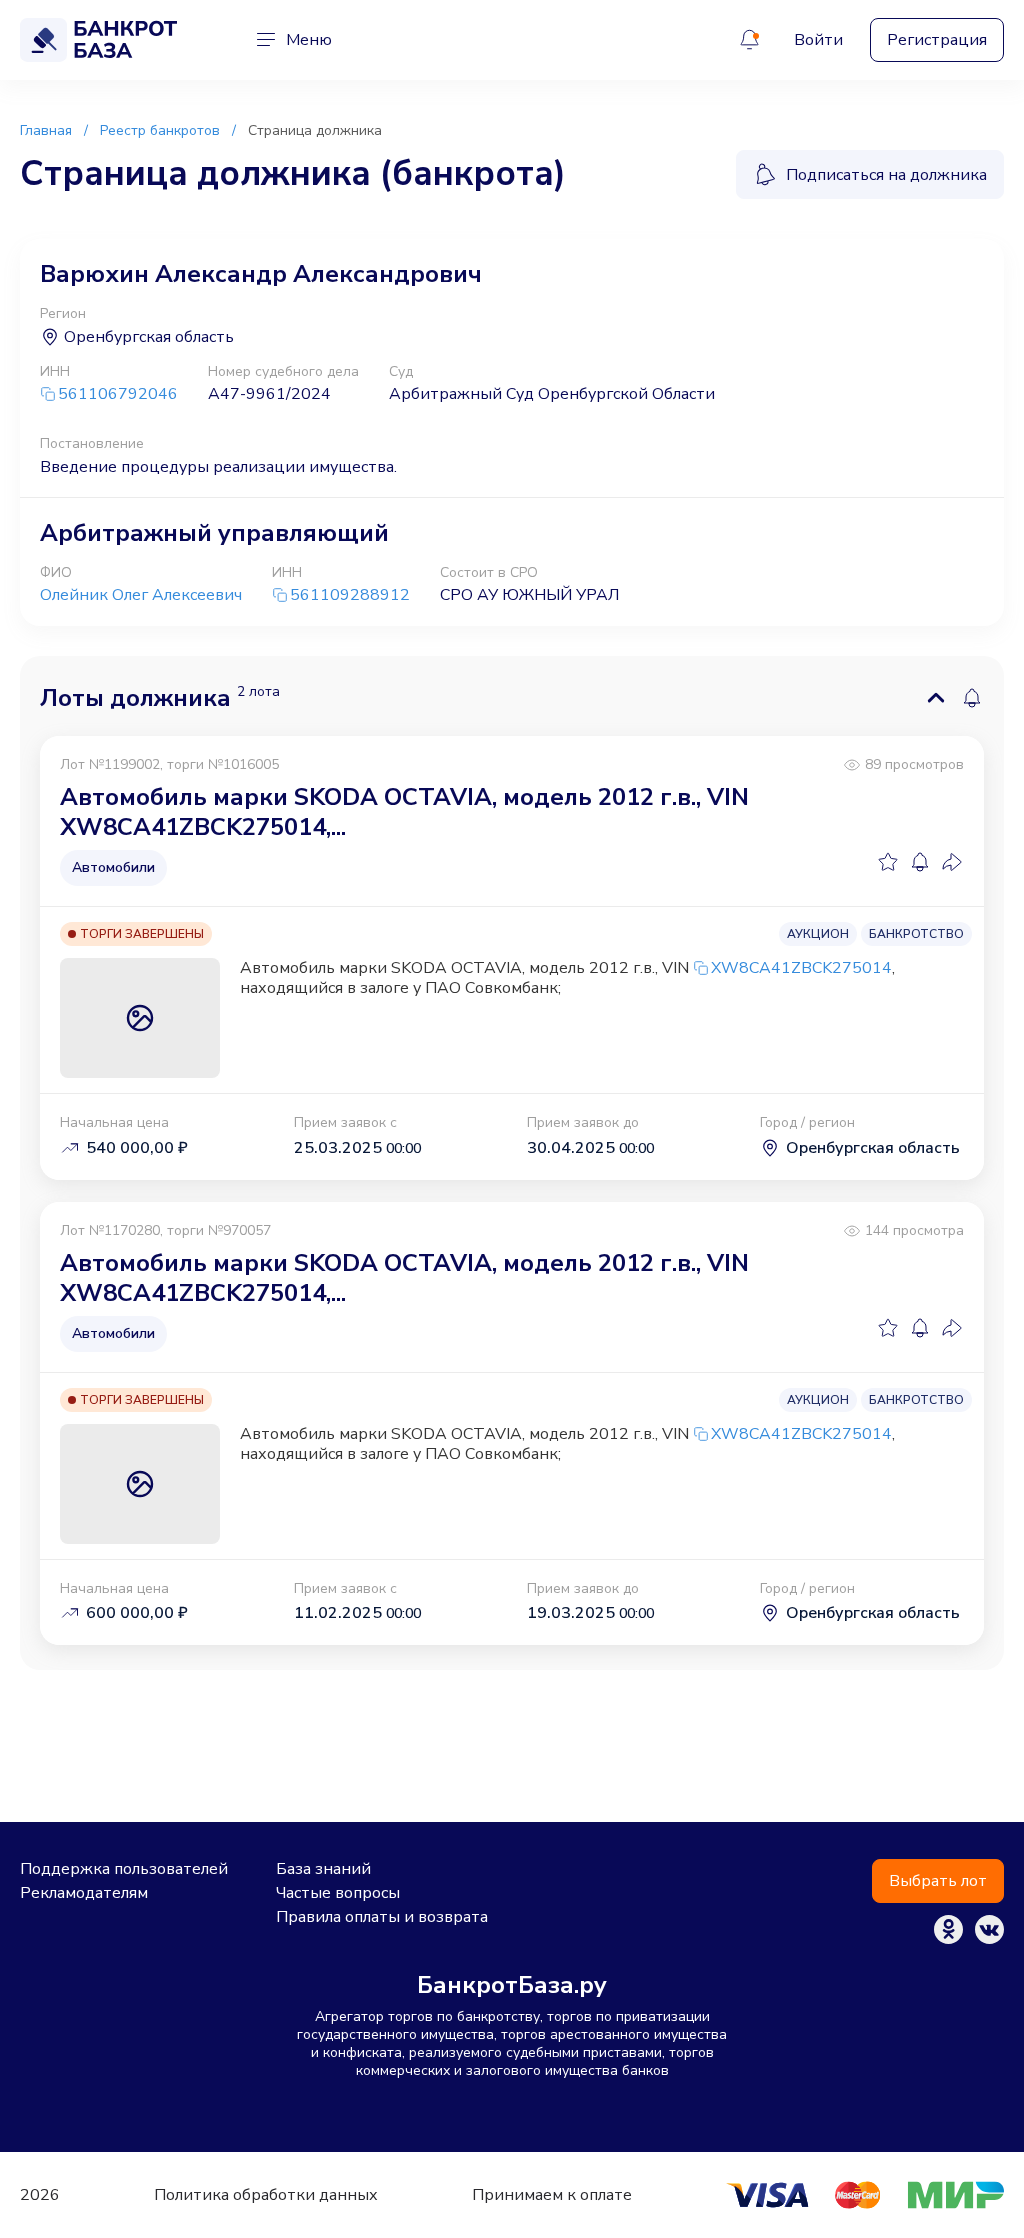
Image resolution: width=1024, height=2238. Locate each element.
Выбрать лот (938, 1881)
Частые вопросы (338, 1893)
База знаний (323, 1869)
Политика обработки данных (266, 2195)
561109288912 (350, 595)
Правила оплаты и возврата (382, 1917)
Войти (818, 40)
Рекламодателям (84, 1893)
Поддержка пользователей (124, 1869)
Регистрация (937, 40)
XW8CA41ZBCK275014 (801, 968)
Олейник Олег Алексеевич (141, 595)
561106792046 (118, 394)
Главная (46, 130)
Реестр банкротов (160, 130)
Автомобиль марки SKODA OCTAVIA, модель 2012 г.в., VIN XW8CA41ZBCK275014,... (404, 812)
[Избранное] (888, 862)
